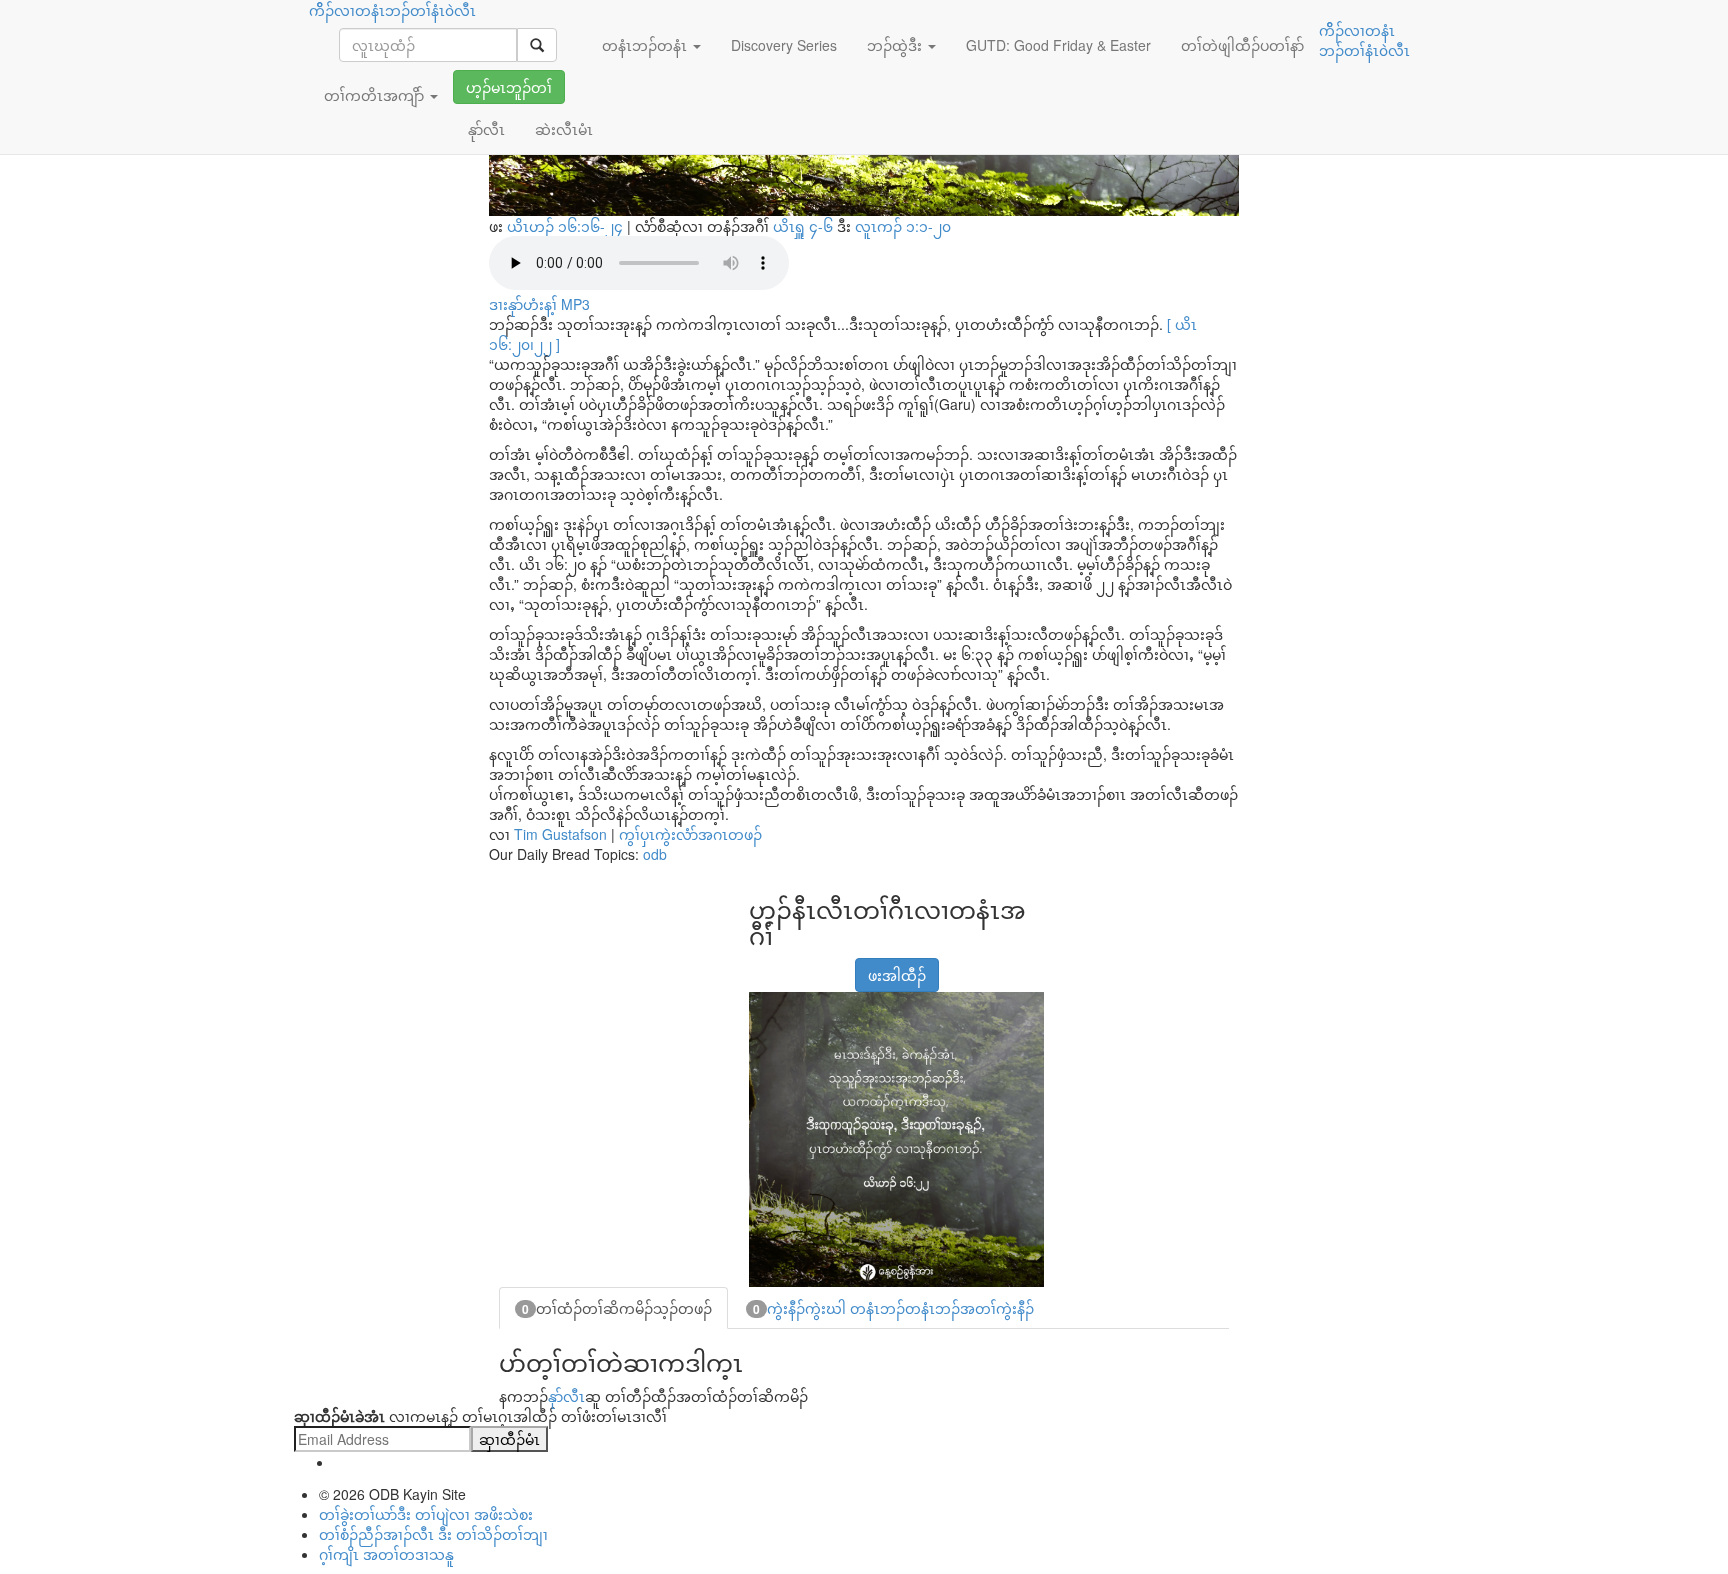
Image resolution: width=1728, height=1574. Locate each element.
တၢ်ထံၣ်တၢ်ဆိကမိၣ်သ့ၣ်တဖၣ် (617, 1308)
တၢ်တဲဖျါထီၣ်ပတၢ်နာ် (1242, 45)
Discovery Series (784, 45)
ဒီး (862, 226)
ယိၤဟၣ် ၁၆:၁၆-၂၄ (565, 226)
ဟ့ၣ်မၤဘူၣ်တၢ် (509, 87)
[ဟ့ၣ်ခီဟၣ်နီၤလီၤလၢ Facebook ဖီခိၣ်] (762, 965)
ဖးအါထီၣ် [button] (897, 975)
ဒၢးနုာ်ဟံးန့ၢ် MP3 (539, 304)
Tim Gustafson (560, 834)
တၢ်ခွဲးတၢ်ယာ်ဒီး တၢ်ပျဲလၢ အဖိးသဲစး (426, 1514)
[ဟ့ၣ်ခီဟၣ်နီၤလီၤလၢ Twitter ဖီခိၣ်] (812, 965)
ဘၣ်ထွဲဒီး (896, 45)
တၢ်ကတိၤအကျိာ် (376, 95)
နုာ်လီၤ (566, 1396)
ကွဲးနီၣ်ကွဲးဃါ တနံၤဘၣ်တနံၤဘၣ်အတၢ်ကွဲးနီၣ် (893, 1308)
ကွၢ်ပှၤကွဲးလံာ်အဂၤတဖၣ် (690, 834)
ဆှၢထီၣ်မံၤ (509, 1439)
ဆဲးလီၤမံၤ (564, 129)
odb (655, 854)
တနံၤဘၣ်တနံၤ (646, 45)
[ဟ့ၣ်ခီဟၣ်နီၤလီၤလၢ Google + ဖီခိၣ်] (787, 965)
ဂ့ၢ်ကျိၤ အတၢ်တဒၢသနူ (386, 1554)
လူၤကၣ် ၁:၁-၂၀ (903, 226)
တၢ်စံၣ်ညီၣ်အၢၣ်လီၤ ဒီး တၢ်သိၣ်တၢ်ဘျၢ (433, 1534)
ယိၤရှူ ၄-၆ (805, 226)
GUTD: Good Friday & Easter (1058, 45)
